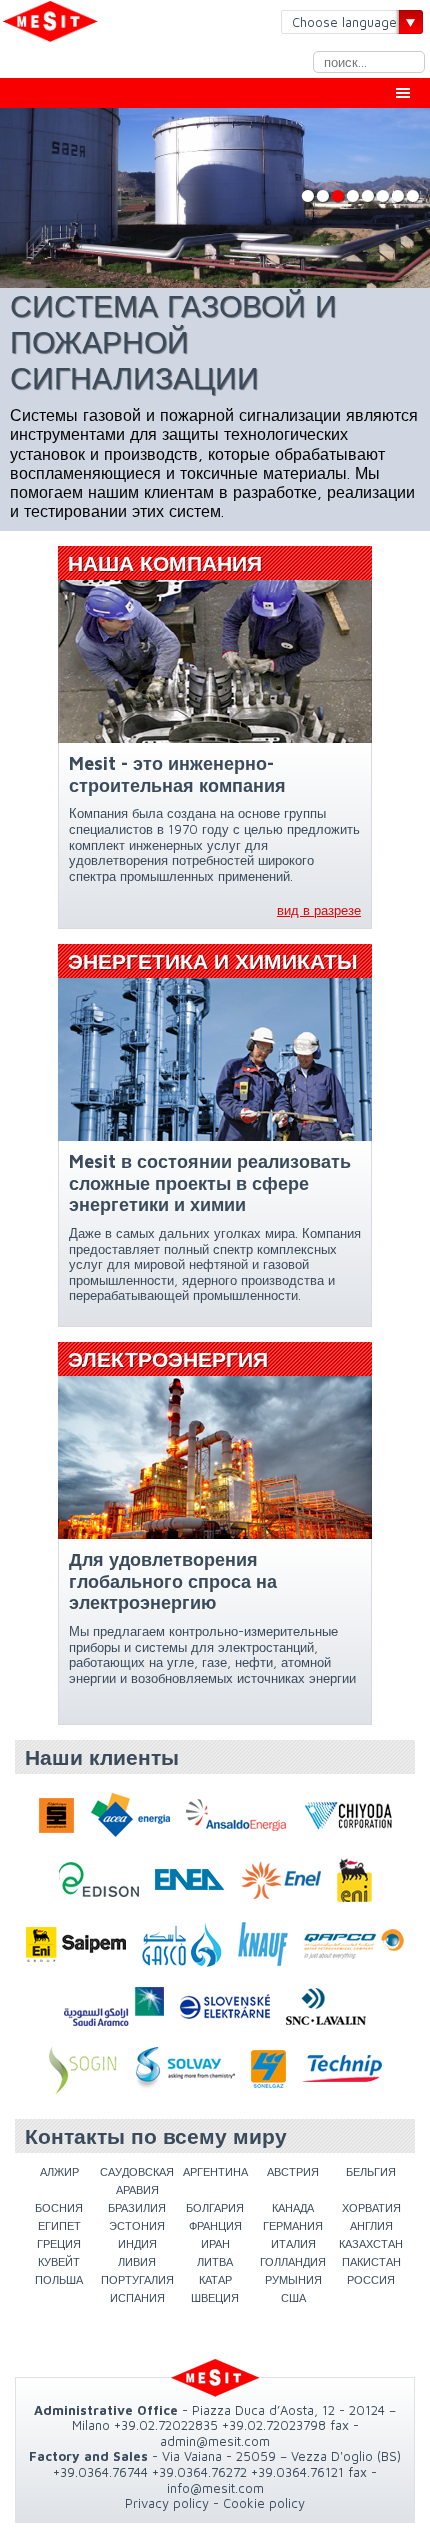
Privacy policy (167, 2503)
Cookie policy (264, 2503)
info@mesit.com (215, 2488)
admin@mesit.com (215, 2441)
